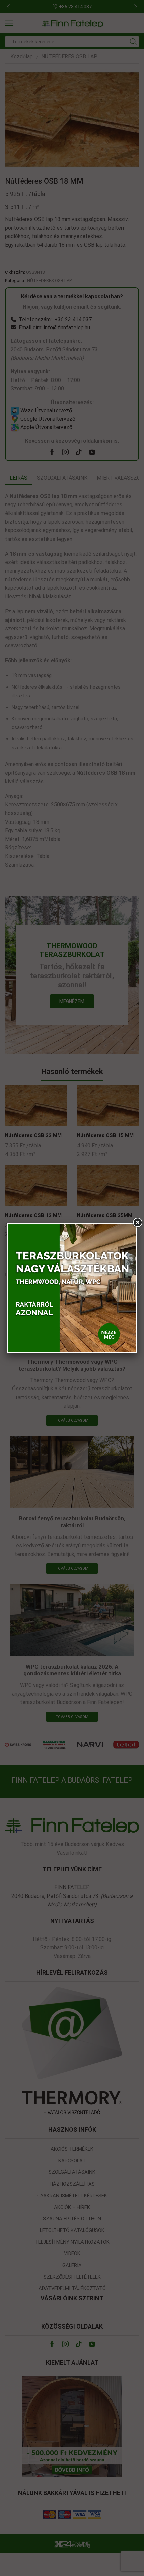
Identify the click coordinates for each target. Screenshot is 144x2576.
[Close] (137, 1223)
